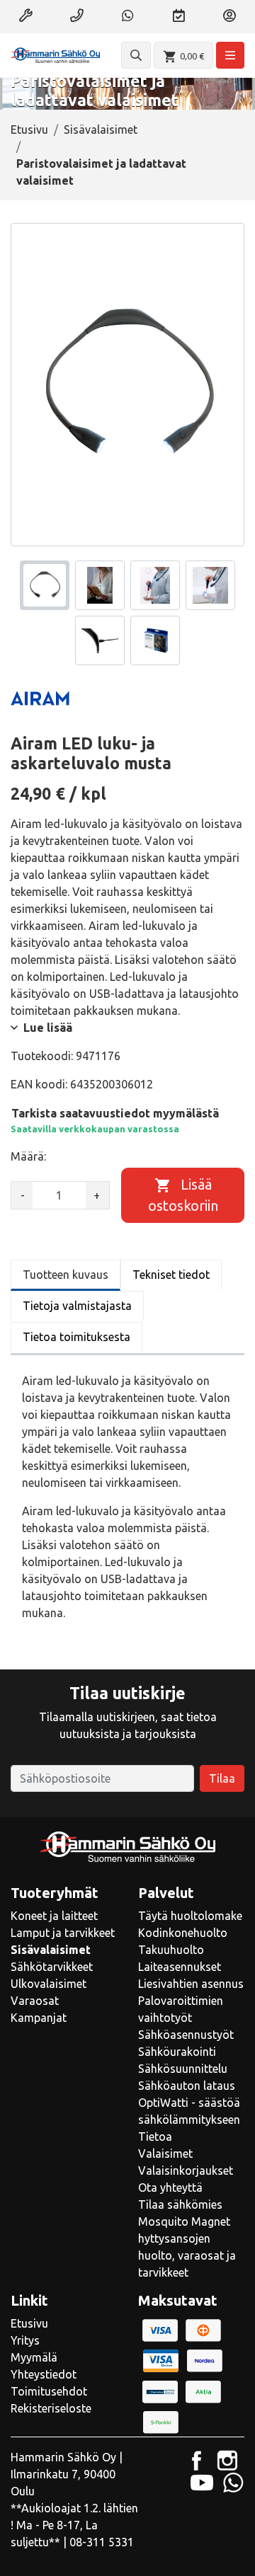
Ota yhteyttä (170, 2187)
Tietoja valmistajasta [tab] (77, 1306)
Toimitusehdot (49, 2391)
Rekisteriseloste (51, 2408)
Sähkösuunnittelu (183, 2069)
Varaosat (35, 2001)
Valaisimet (165, 2154)
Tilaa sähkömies (180, 2204)
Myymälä (34, 2357)
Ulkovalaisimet (49, 1984)
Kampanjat (39, 2018)
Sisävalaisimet (101, 130)
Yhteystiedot (44, 2374)
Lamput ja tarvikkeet (63, 1933)
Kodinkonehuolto (183, 1933)
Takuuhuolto (171, 1950)
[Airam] (40, 698)
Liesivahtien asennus (191, 1984)
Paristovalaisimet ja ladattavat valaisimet (101, 172)
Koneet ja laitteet (54, 1916)
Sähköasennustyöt (186, 2035)
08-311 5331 (102, 2542)
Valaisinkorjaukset (186, 2170)
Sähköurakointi (177, 2052)
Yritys (25, 2340)
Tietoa (155, 2137)
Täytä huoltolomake (190, 1916)
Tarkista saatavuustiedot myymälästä (115, 1113)
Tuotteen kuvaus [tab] (66, 1275)
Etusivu (29, 130)
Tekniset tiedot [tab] (171, 1275)
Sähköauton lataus (187, 2086)
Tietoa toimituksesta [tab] (76, 1337)
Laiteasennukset (180, 1967)
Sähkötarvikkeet (52, 1967)
